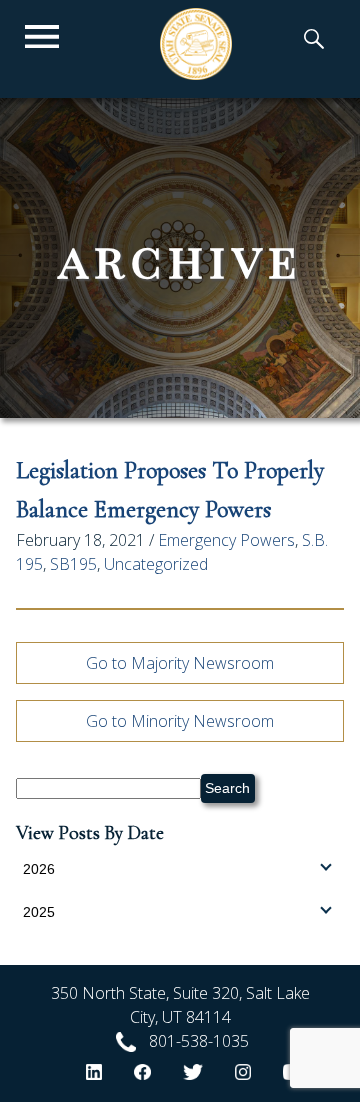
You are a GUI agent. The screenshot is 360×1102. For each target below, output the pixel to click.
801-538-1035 (199, 1041)
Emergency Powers (226, 540)
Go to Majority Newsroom (180, 663)
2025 (39, 912)
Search (227, 788)
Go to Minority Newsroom (180, 721)
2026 (39, 869)
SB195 (73, 564)
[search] (314, 41)
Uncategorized (156, 564)
